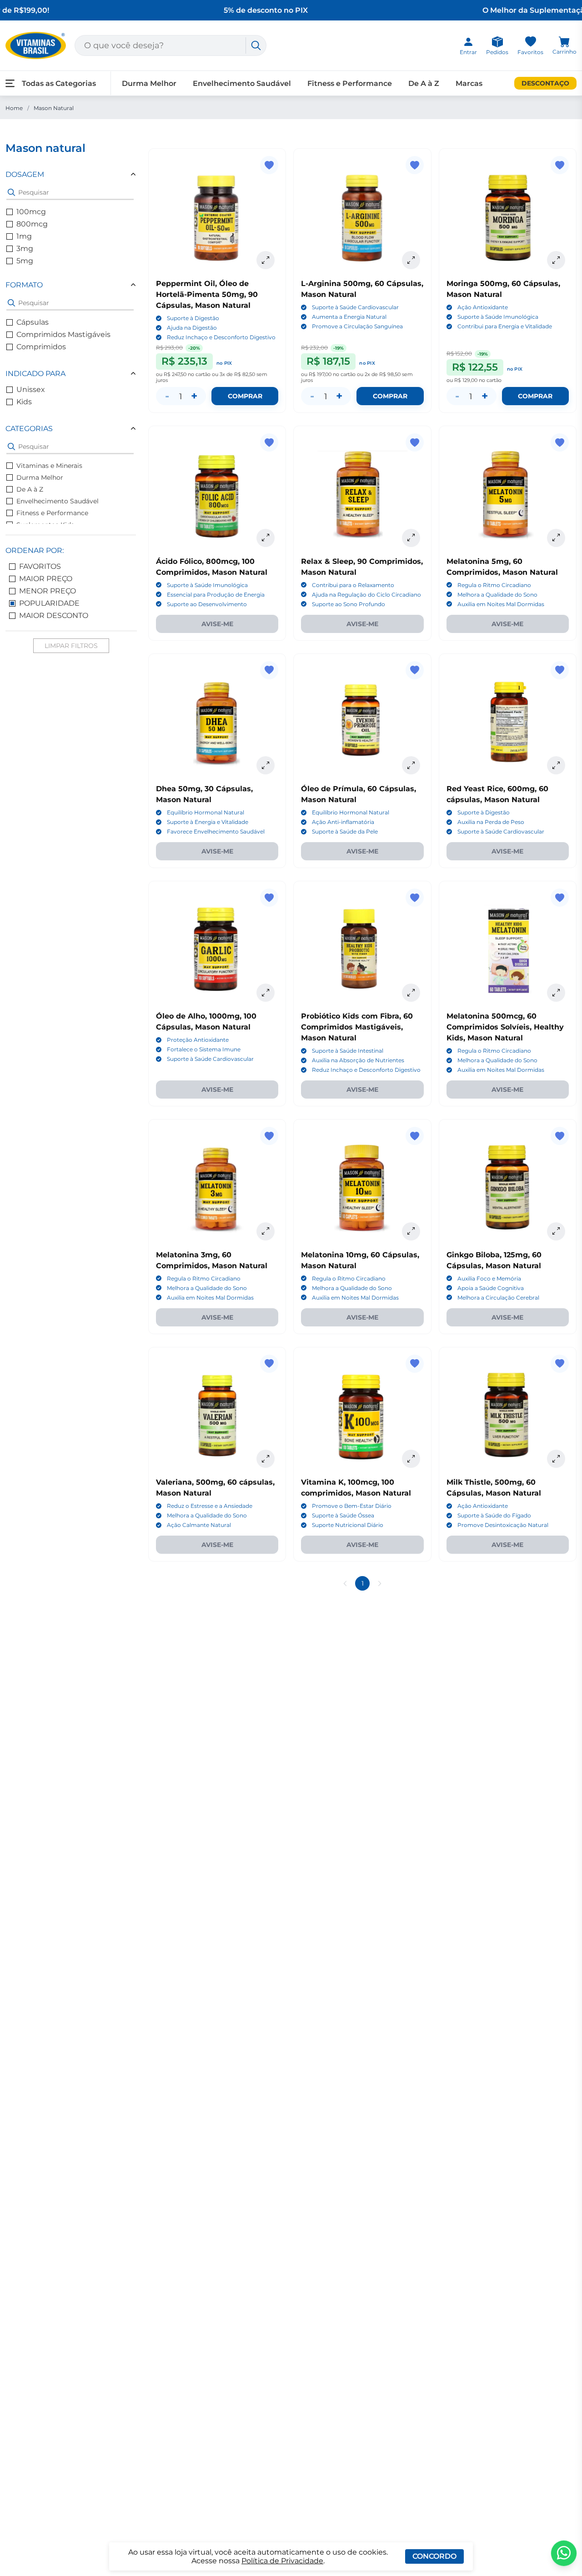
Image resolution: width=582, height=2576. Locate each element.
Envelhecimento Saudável (58, 501)
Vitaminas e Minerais (49, 466)
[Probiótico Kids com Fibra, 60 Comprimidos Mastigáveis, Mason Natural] (362, 950)
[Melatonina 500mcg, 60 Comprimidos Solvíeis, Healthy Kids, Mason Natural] (508, 950)
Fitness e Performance (52, 513)
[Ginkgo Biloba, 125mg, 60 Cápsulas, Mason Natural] (508, 1188)
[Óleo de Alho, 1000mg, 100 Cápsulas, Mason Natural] (217, 950)
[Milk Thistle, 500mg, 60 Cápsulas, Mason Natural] (508, 1416)
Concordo (434, 2556)
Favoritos (40, 566)
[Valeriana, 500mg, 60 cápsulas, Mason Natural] (217, 1416)
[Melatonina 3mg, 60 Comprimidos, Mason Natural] (217, 1188)
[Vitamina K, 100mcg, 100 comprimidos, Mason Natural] (362, 1416)
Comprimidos (41, 347)
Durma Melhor (40, 477)
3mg (25, 249)
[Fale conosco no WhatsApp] (564, 2553)
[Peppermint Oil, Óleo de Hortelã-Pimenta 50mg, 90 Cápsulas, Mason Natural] (217, 217)
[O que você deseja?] (256, 45)
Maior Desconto (54, 615)
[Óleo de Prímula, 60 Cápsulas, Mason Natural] (362, 722)
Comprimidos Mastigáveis (63, 334)
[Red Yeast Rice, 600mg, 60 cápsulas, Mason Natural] (508, 722)
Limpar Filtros (71, 646)
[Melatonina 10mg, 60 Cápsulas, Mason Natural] (362, 1188)
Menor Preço (48, 591)
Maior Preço (46, 579)
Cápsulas (33, 322)
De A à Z (30, 489)
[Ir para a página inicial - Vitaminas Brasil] (36, 45)
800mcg (32, 224)
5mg (25, 261)
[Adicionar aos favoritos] (269, 165)
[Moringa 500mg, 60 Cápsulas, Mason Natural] (508, 217)
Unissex (31, 389)
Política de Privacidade (282, 2561)
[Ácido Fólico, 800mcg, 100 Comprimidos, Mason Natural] (217, 495)
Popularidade (49, 603)
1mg (24, 236)
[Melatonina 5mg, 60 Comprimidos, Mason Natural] (508, 495)
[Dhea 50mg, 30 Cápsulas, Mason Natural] (217, 722)
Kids (24, 402)
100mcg (31, 212)
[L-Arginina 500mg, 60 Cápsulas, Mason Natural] (362, 217)
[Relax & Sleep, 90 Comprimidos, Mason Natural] (362, 495)
